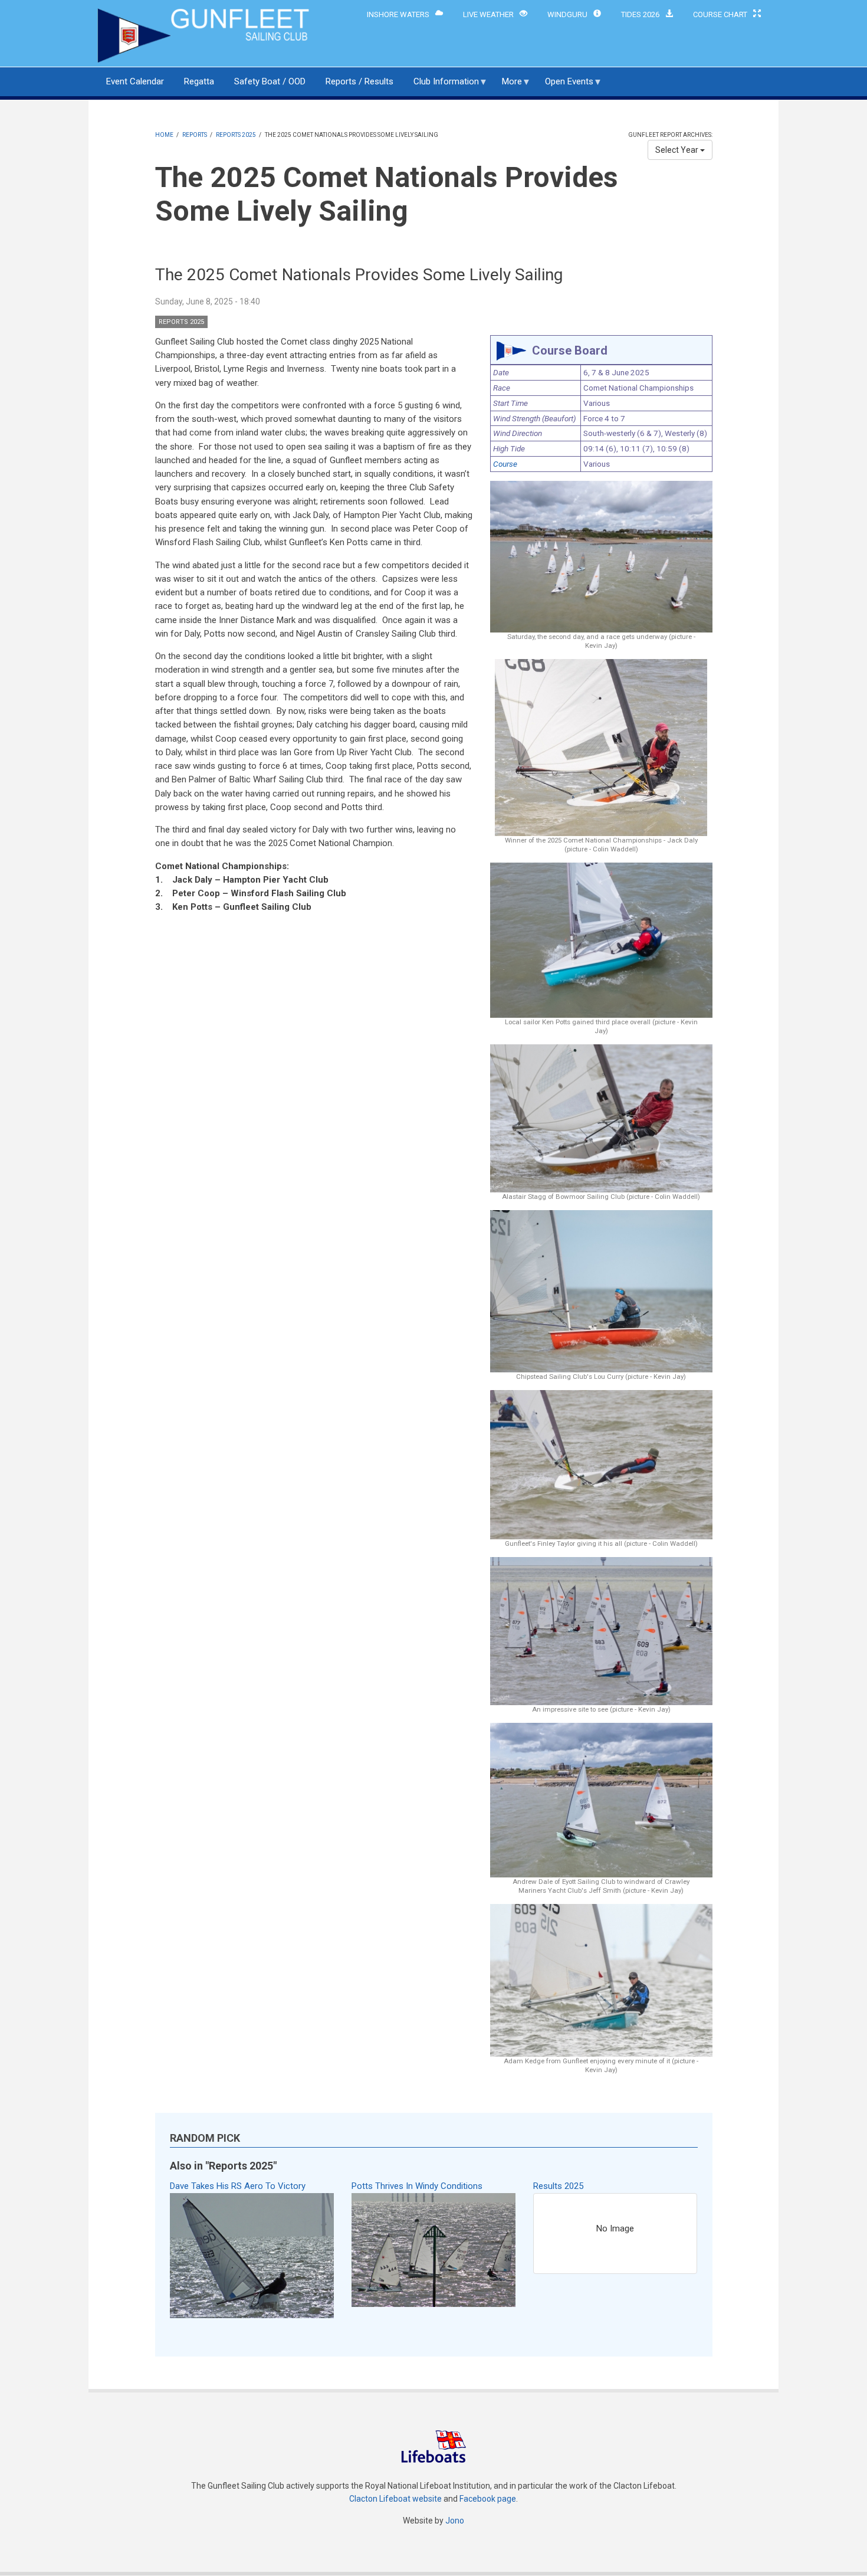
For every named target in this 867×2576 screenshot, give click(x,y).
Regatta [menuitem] (199, 81)
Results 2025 (558, 2186)
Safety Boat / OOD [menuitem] (270, 81)
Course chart (720, 14)
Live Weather (488, 14)
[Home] (205, 35)
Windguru (567, 14)
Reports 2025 (236, 135)
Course (505, 464)
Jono (455, 2521)
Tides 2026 (640, 14)
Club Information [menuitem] (442, 86)
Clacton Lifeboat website (395, 2499)
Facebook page (488, 2499)
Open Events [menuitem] (565, 86)
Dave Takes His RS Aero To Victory (238, 2186)
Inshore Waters (398, 14)
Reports (195, 135)
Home (164, 135)
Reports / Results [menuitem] (359, 81)
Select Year (678, 150)
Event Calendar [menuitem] (135, 81)
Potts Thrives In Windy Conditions (417, 2186)
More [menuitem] (508, 86)
